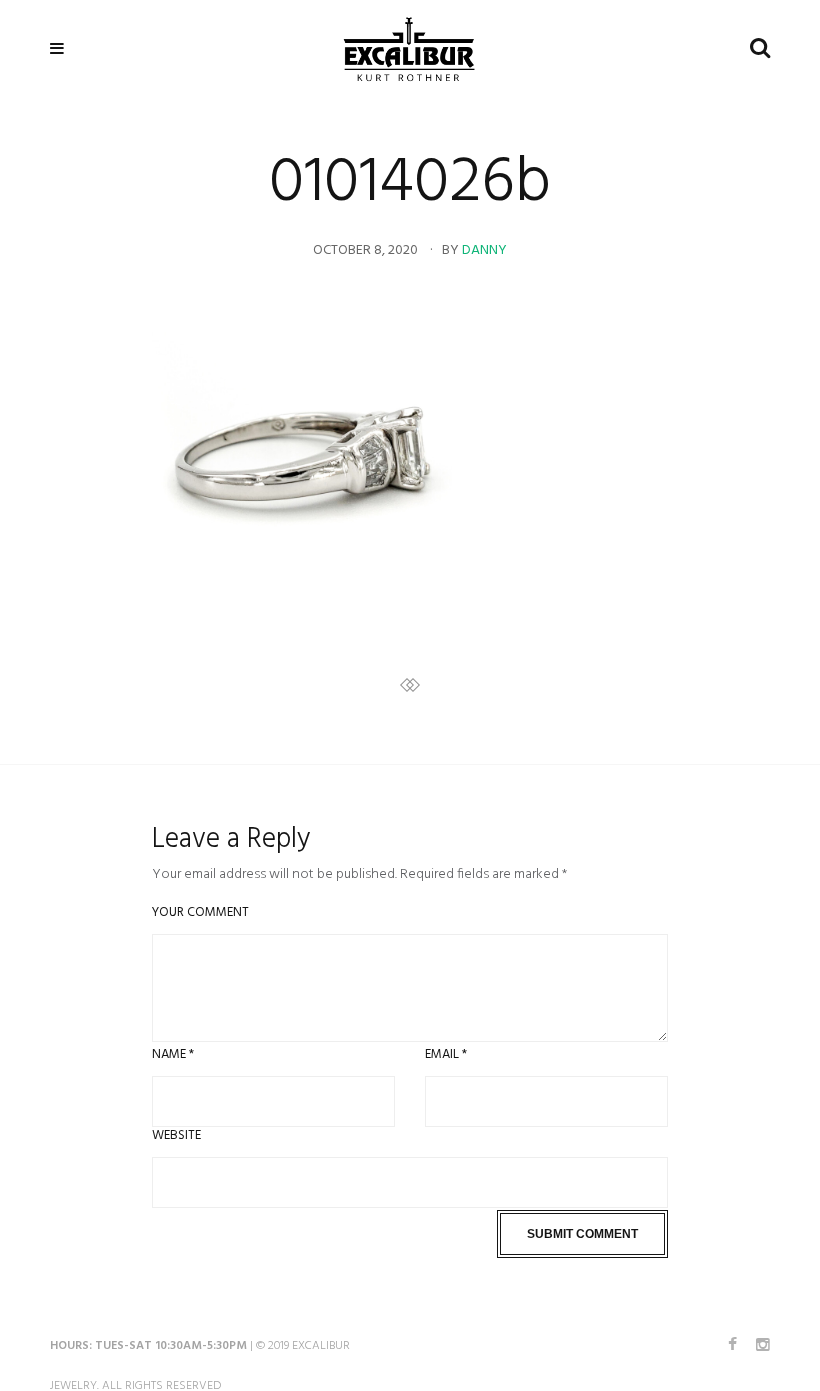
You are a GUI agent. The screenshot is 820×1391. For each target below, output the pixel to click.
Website (176, 1135)
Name (173, 1054)
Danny (484, 251)
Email (446, 1054)
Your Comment (200, 912)
